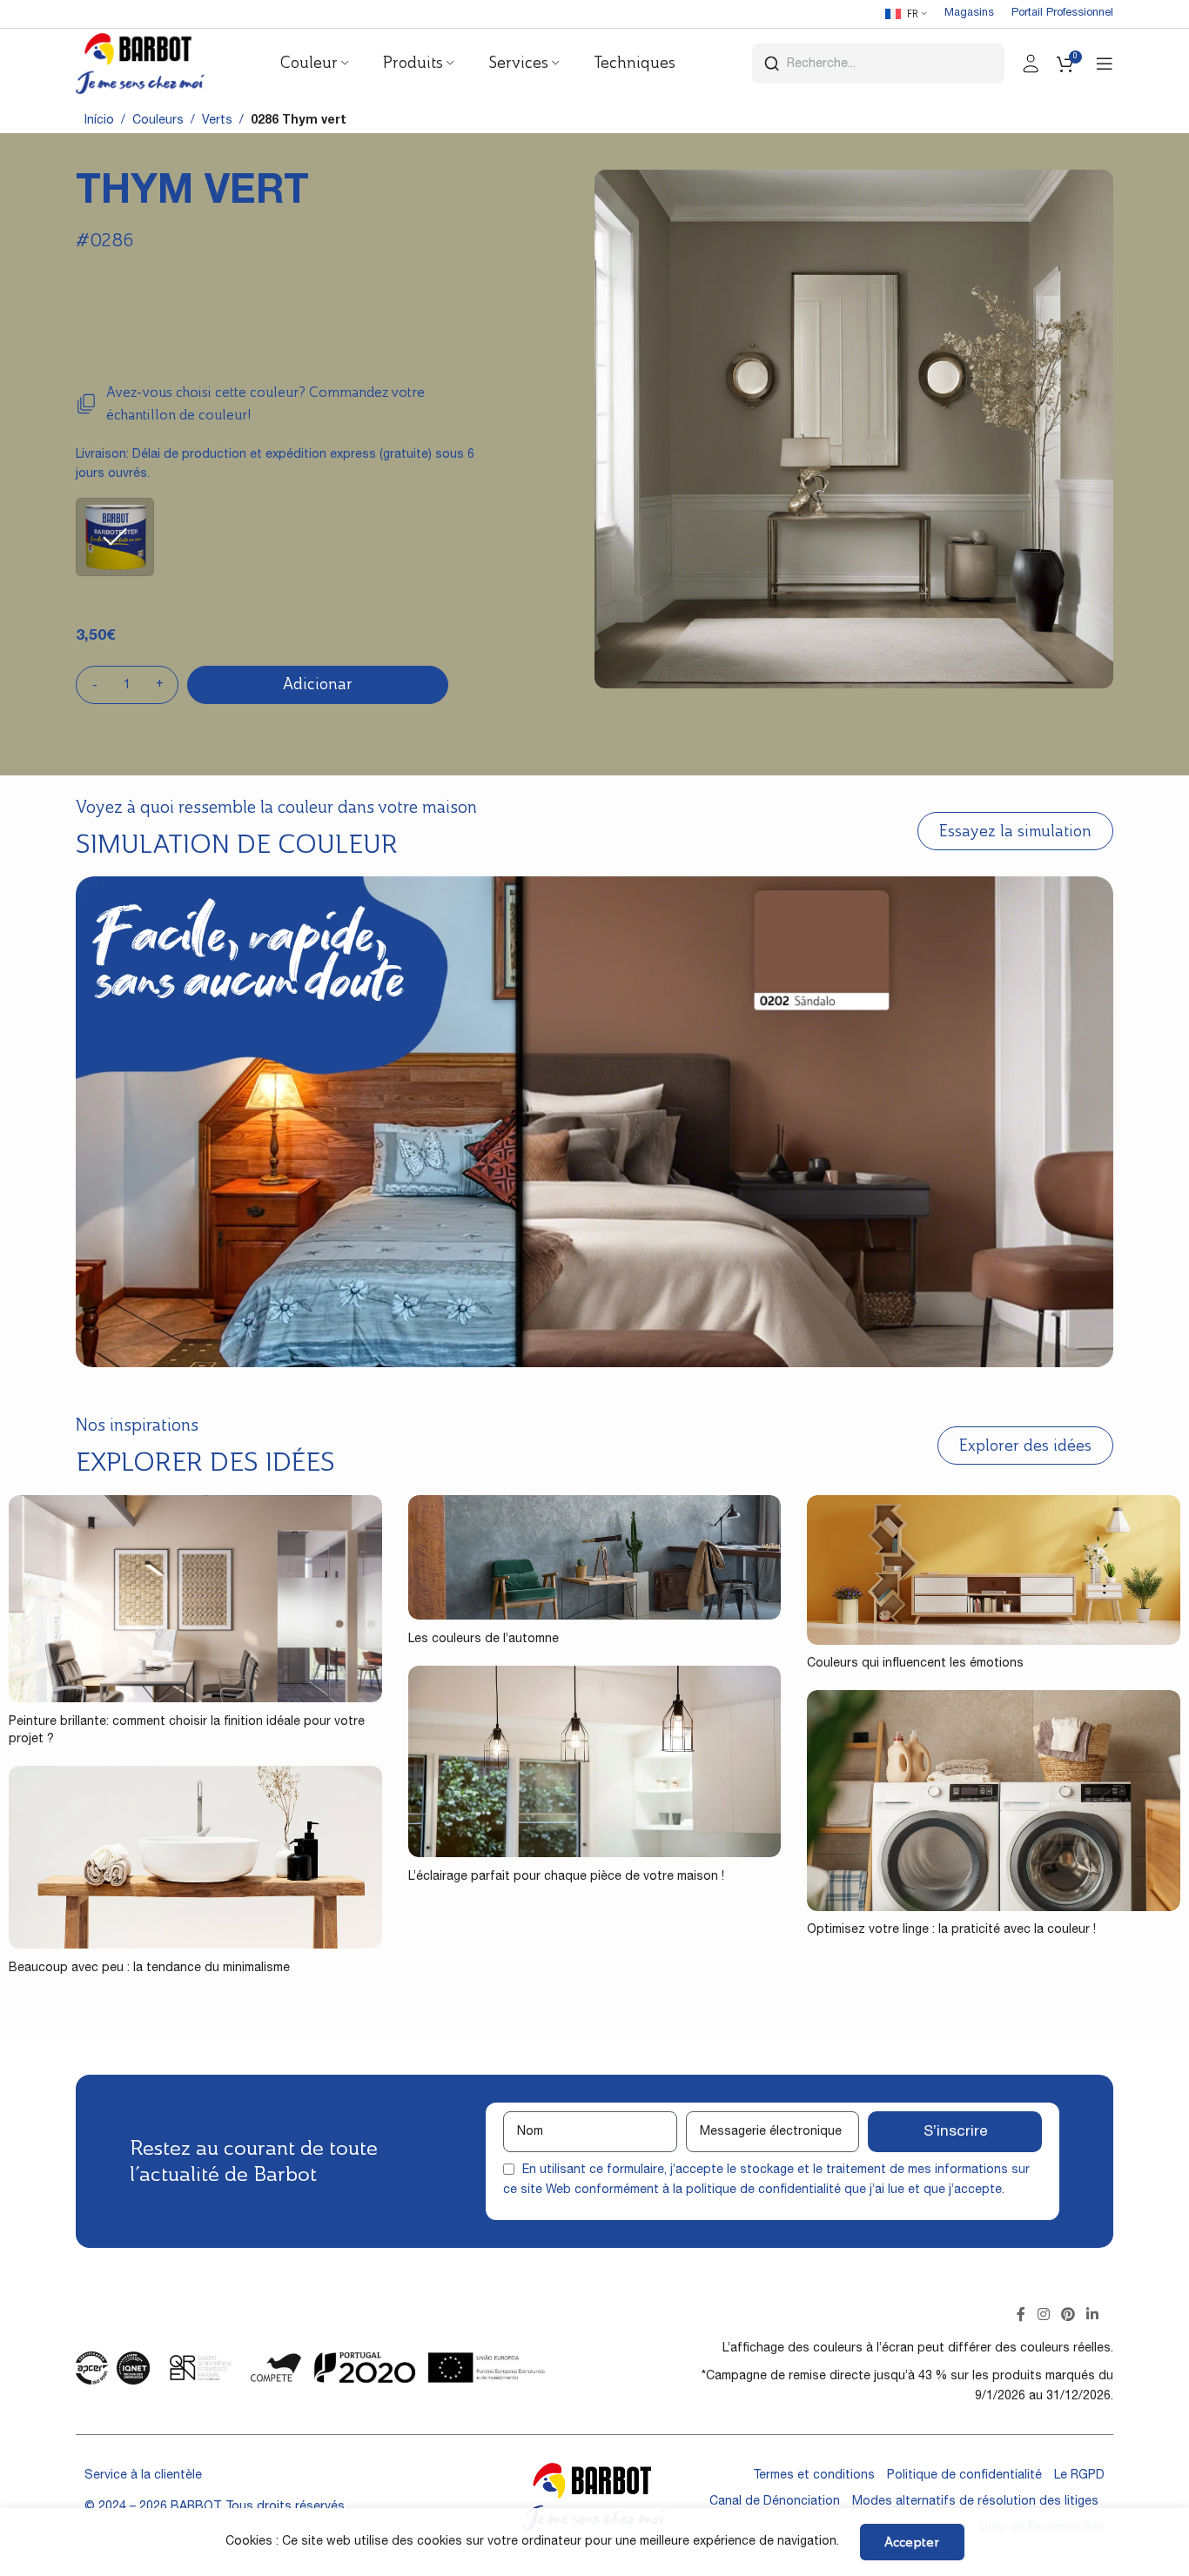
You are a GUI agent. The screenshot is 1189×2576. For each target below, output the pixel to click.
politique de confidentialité (763, 2190)
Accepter (912, 2542)
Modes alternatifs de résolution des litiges (975, 2502)
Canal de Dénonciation (775, 2502)
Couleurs (158, 121)
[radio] (115, 537)
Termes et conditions (814, 2476)
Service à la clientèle (143, 2476)
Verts (217, 121)
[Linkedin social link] (1093, 2316)
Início (99, 121)
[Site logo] (140, 64)
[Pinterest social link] (1068, 2316)
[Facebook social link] (1021, 2316)
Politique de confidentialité (964, 2476)
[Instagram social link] (1043, 2316)
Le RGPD (1079, 2476)
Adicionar (318, 684)
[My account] (1031, 64)
